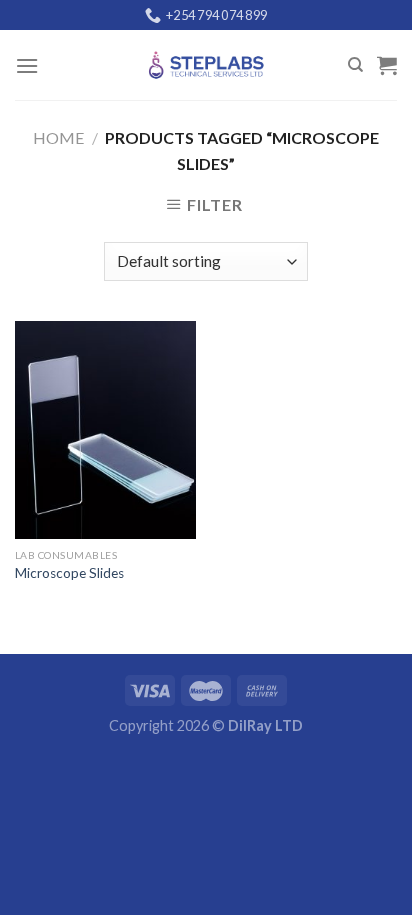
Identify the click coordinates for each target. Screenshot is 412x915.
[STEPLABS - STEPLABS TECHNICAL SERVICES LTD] (206, 65)
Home (58, 137)
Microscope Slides (69, 573)
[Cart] (387, 65)
